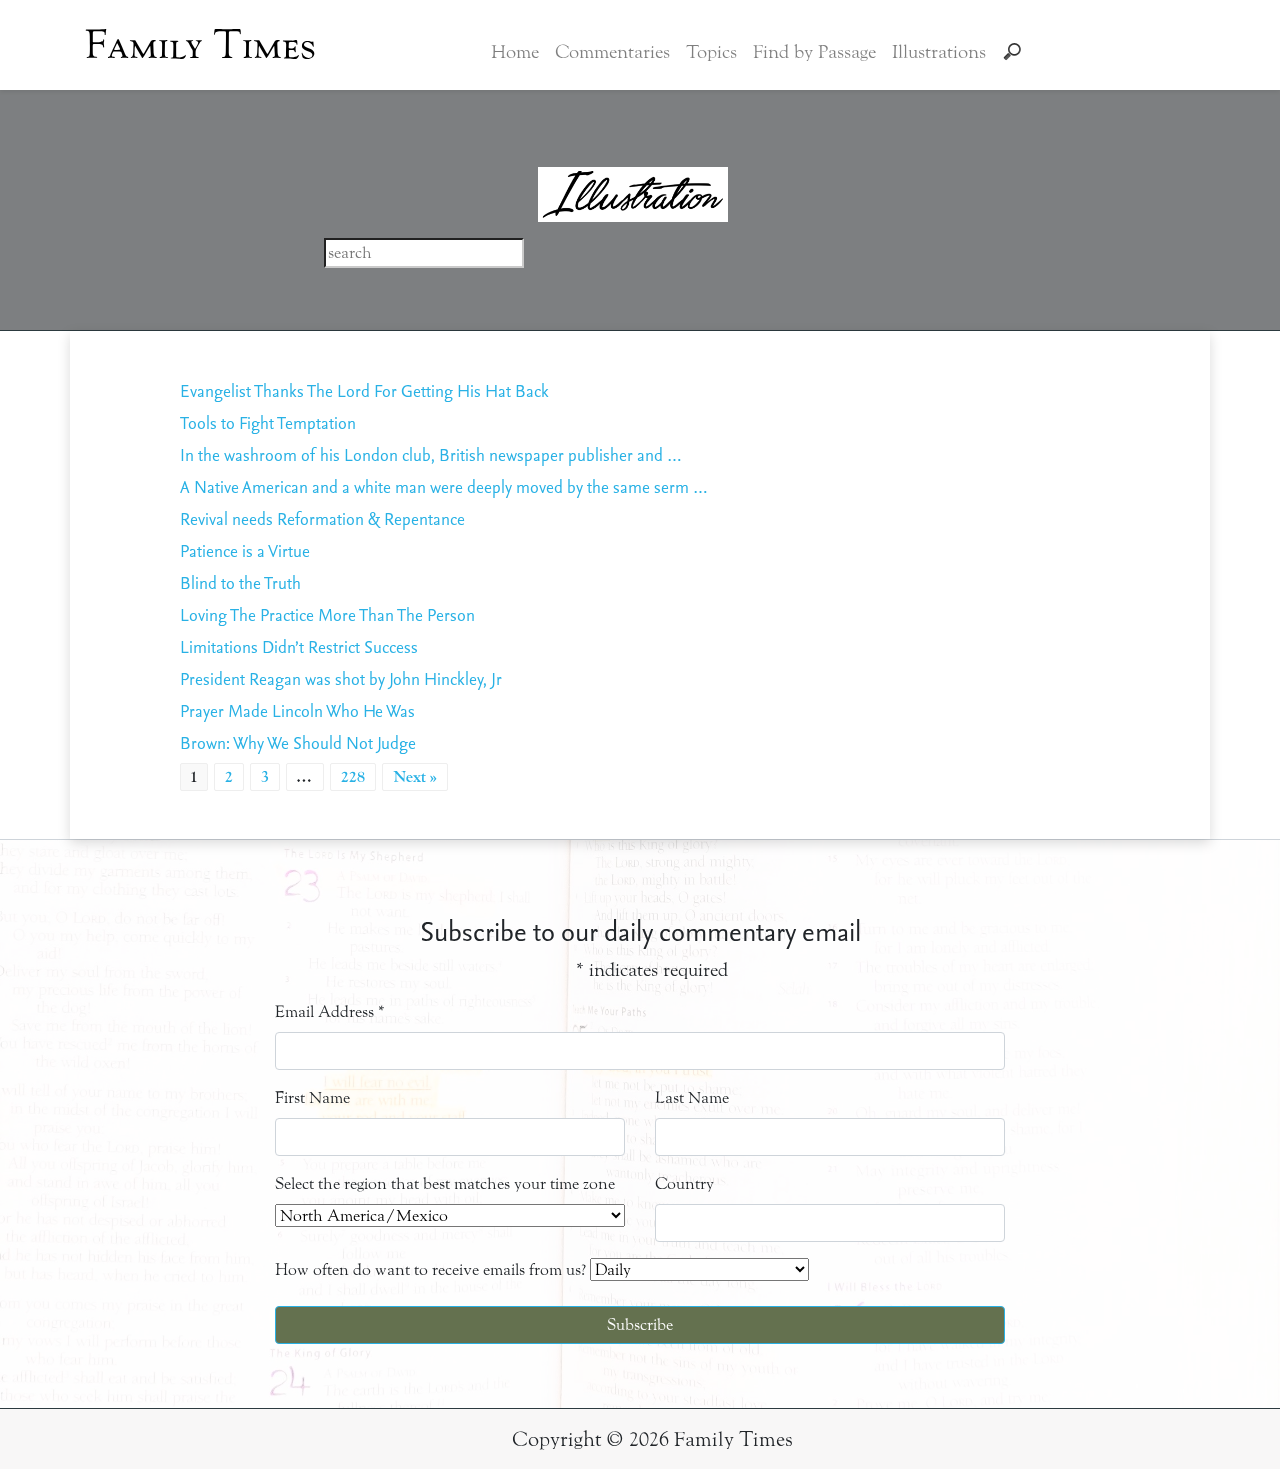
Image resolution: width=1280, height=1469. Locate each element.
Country (684, 1183)
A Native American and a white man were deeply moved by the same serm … (444, 486)
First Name (312, 1097)
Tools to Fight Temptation (268, 422)
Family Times (200, 45)
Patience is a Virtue (245, 550)
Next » (415, 777)
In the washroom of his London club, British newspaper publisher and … (431, 454)
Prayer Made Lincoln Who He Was (297, 710)
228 (353, 777)
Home (515, 52)
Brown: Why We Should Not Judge (298, 742)
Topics (711, 52)
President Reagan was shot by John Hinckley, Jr (341, 678)
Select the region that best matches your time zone (445, 1183)
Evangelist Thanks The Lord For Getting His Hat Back (364, 390)
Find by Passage (814, 52)
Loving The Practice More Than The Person (327, 614)
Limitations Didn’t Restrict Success (299, 646)
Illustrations (939, 52)
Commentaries (612, 52)
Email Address (330, 1011)
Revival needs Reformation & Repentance (322, 518)
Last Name (692, 1097)
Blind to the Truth (240, 582)
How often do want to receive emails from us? (430, 1269)
